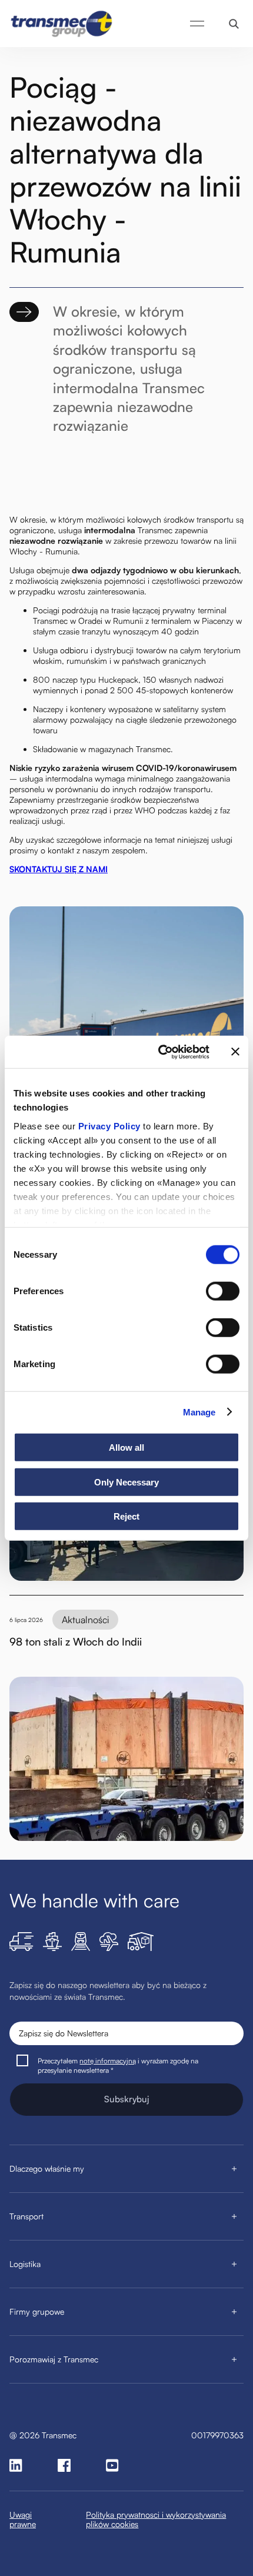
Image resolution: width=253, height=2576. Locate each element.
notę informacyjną (108, 2061)
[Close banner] (235, 1052)
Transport (26, 2216)
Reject (126, 1516)
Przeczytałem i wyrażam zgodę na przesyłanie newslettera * (118, 2065)
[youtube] (112, 2465)
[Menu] (197, 24)
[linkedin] (16, 2465)
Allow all (126, 1447)
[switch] (223, 1291)
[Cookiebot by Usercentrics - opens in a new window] (159, 1052)
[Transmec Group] (62, 24)
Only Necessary (126, 1482)
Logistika (25, 2264)
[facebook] (64, 2465)
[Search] (234, 24)
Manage (199, 1412)
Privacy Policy (109, 1126)
